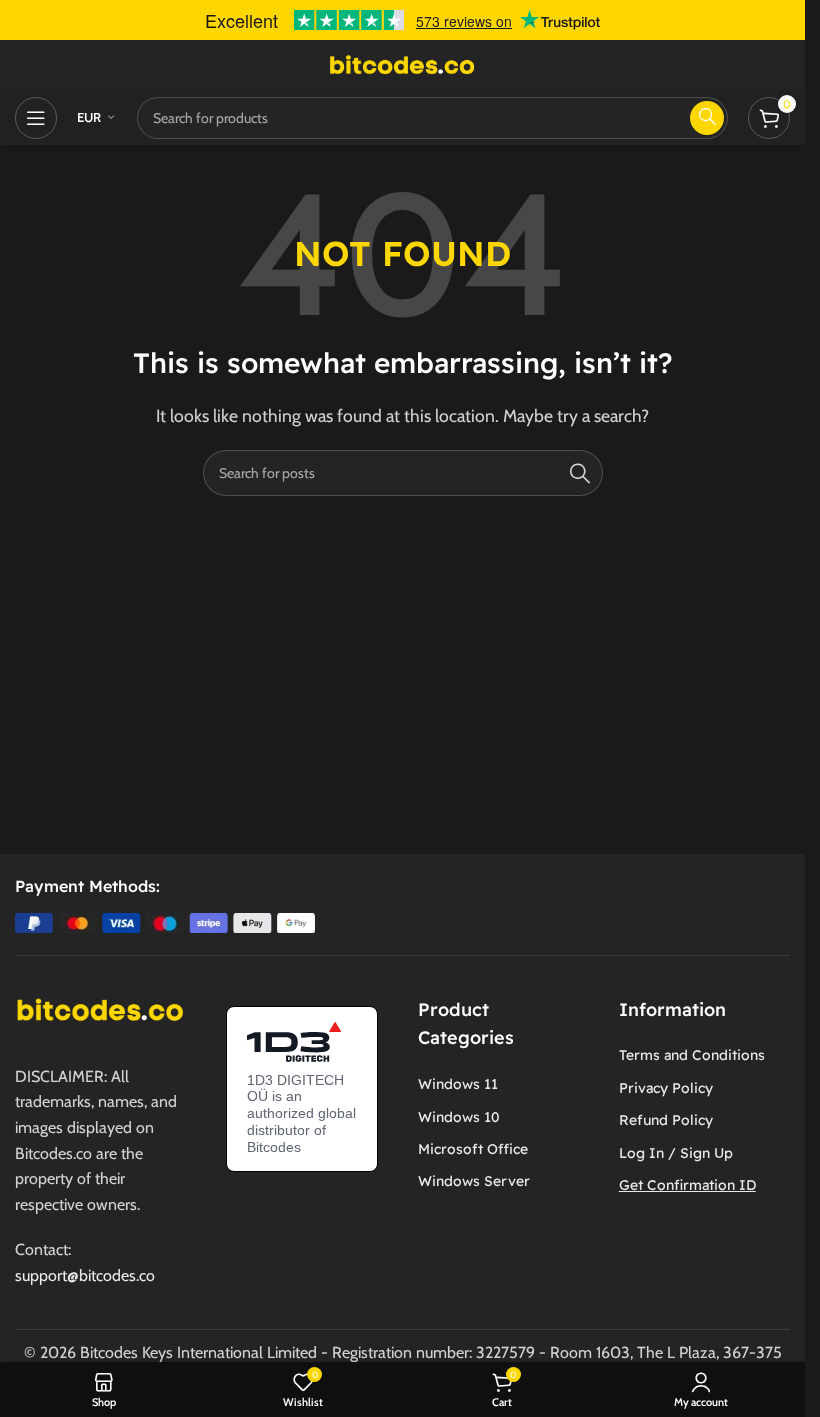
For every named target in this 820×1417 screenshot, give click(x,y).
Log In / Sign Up (676, 1153)
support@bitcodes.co (85, 1275)
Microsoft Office (473, 1149)
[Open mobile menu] (36, 118)
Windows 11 (458, 1084)
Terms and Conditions (692, 1055)
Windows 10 (459, 1117)
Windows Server (474, 1181)
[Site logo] (403, 63)
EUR (89, 117)
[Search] (580, 473)
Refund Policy (666, 1120)
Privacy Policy (666, 1088)
